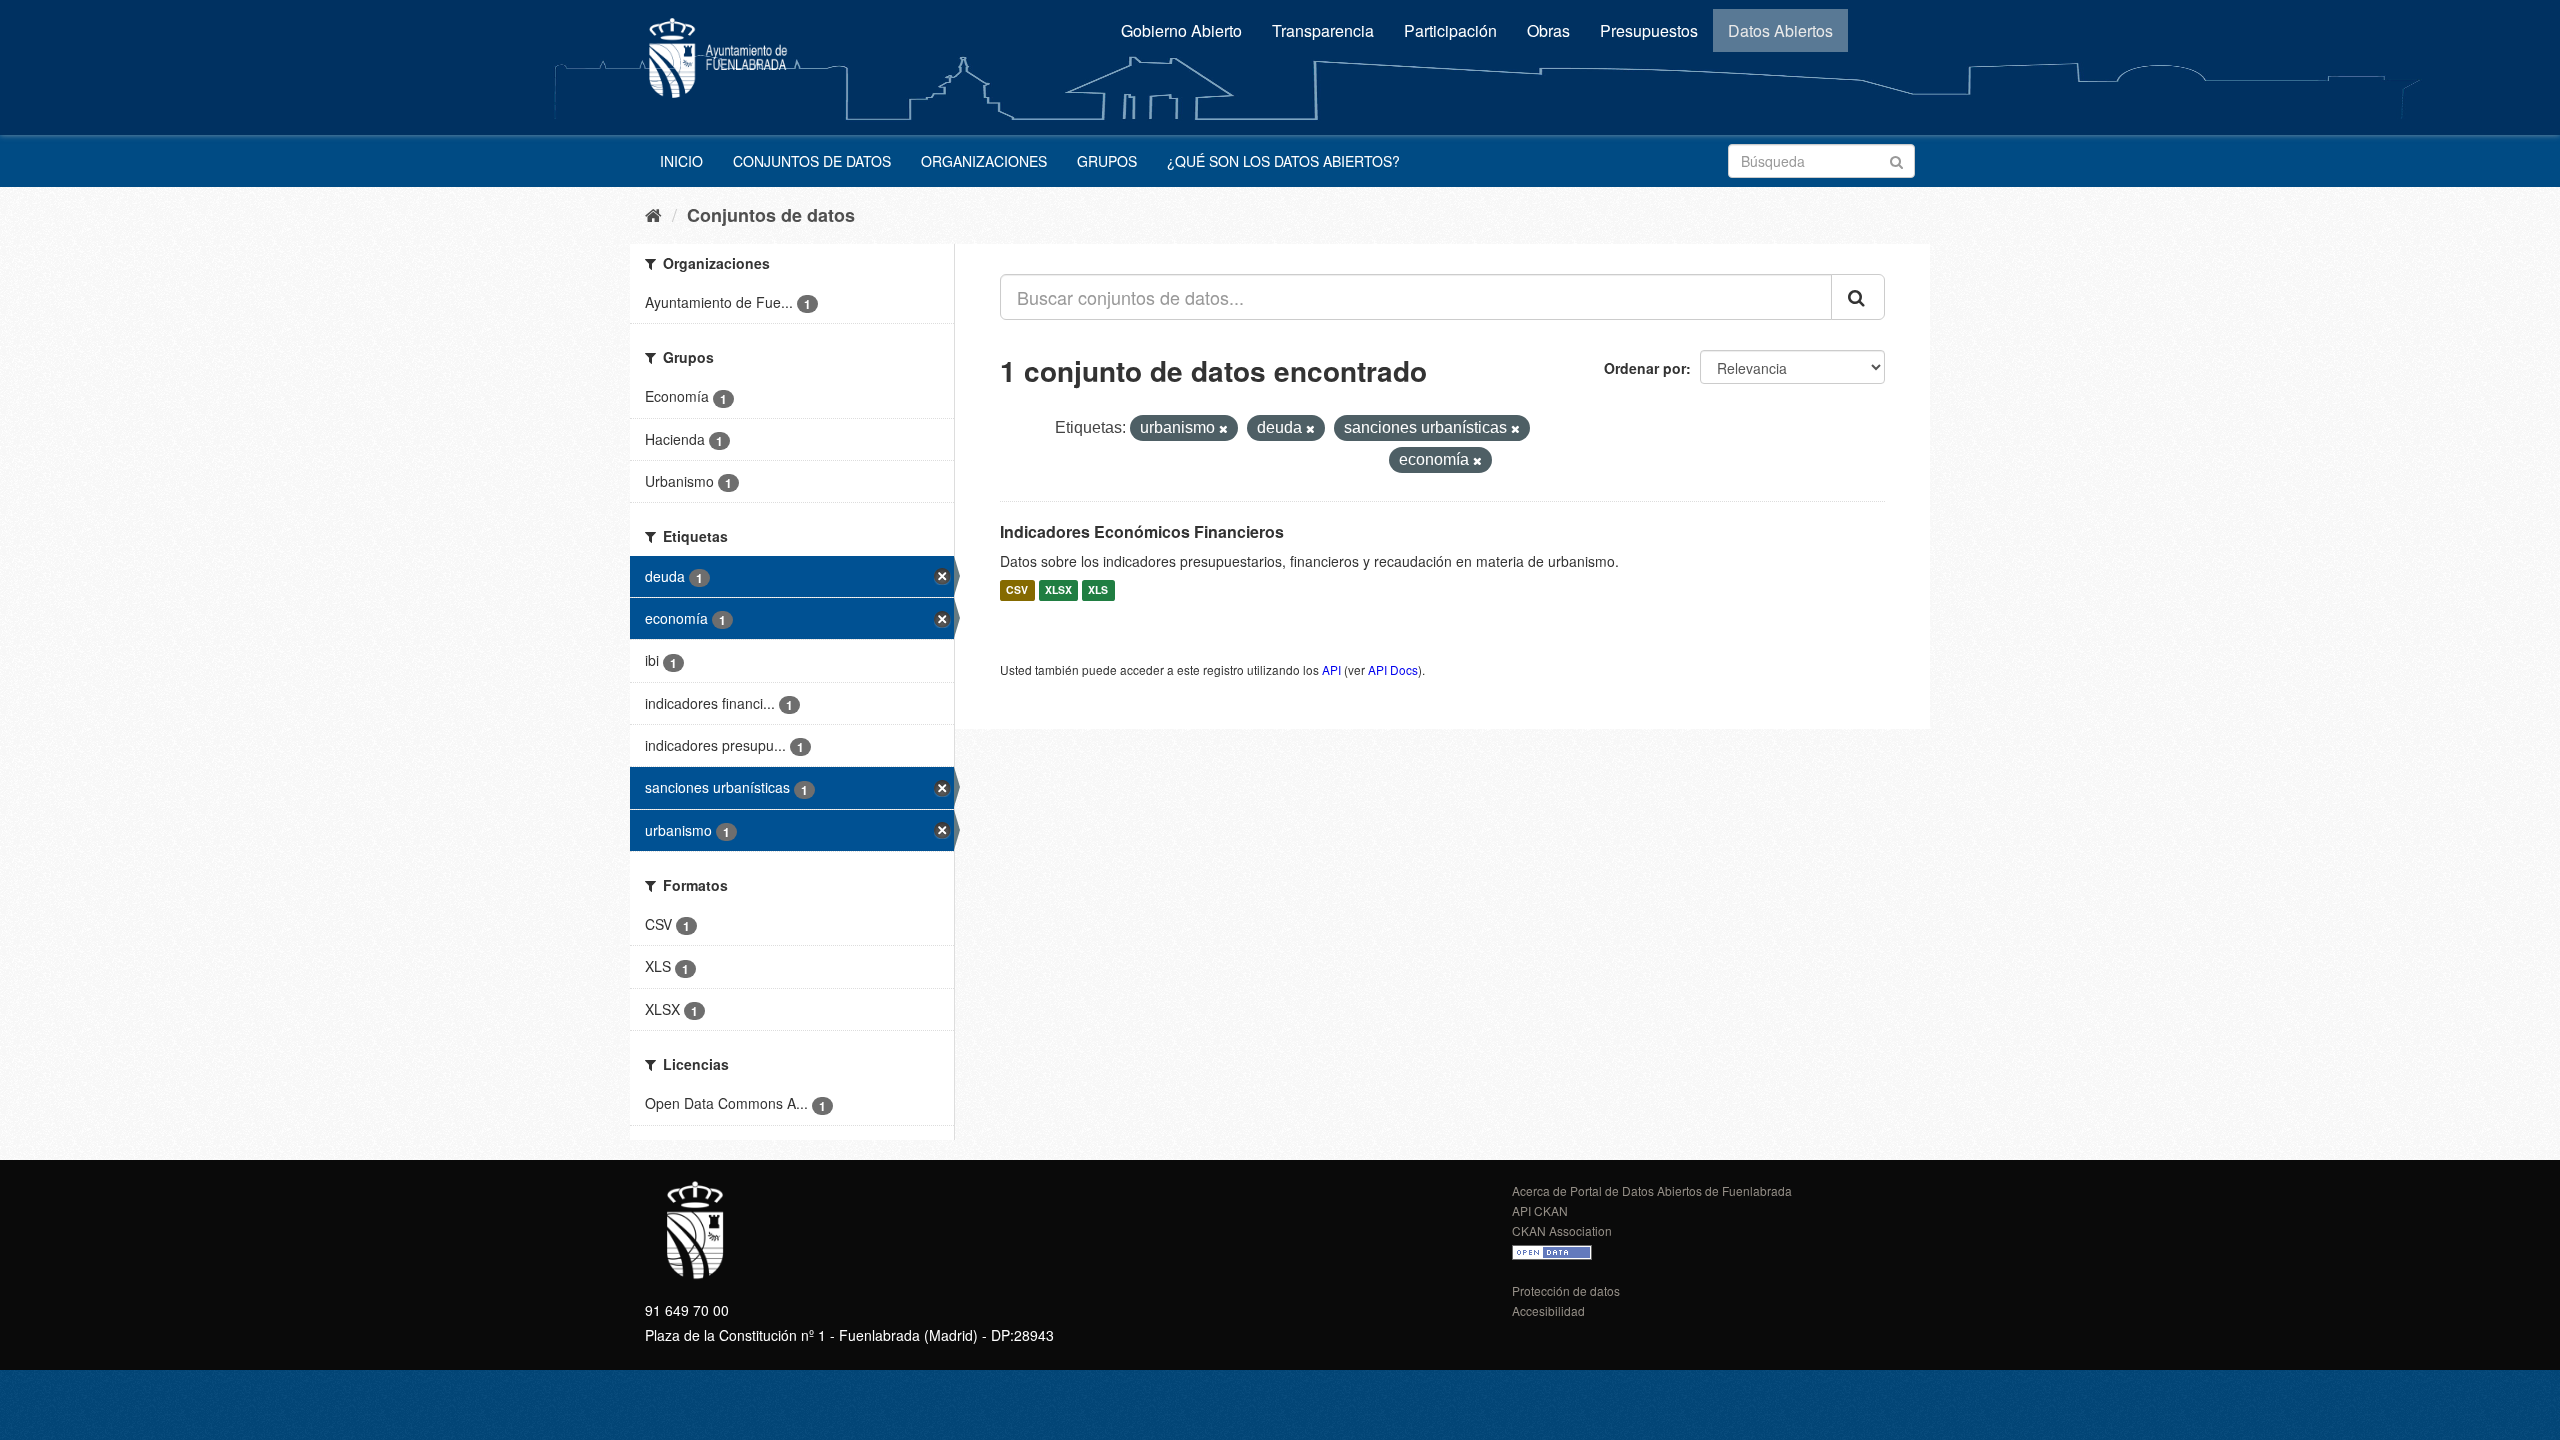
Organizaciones (984, 161)
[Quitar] (1223, 429)
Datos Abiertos (1780, 30)
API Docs (1393, 669)
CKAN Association (1562, 1230)
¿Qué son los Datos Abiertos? (1283, 161)
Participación (1450, 30)
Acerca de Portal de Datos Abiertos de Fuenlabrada (1652, 1190)
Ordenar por (1645, 368)
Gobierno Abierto (1181, 30)
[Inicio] (653, 214)
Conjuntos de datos (812, 161)
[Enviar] (1896, 159)
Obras (1548, 30)
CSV (1017, 590)
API (1331, 669)
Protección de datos (1566, 1290)
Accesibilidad (1548, 1310)
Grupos (1107, 161)
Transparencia (1323, 30)
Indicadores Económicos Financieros (1142, 531)
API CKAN (1540, 1210)
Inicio (681, 161)
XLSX (1058, 590)
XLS (1098, 590)
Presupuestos (1649, 30)
